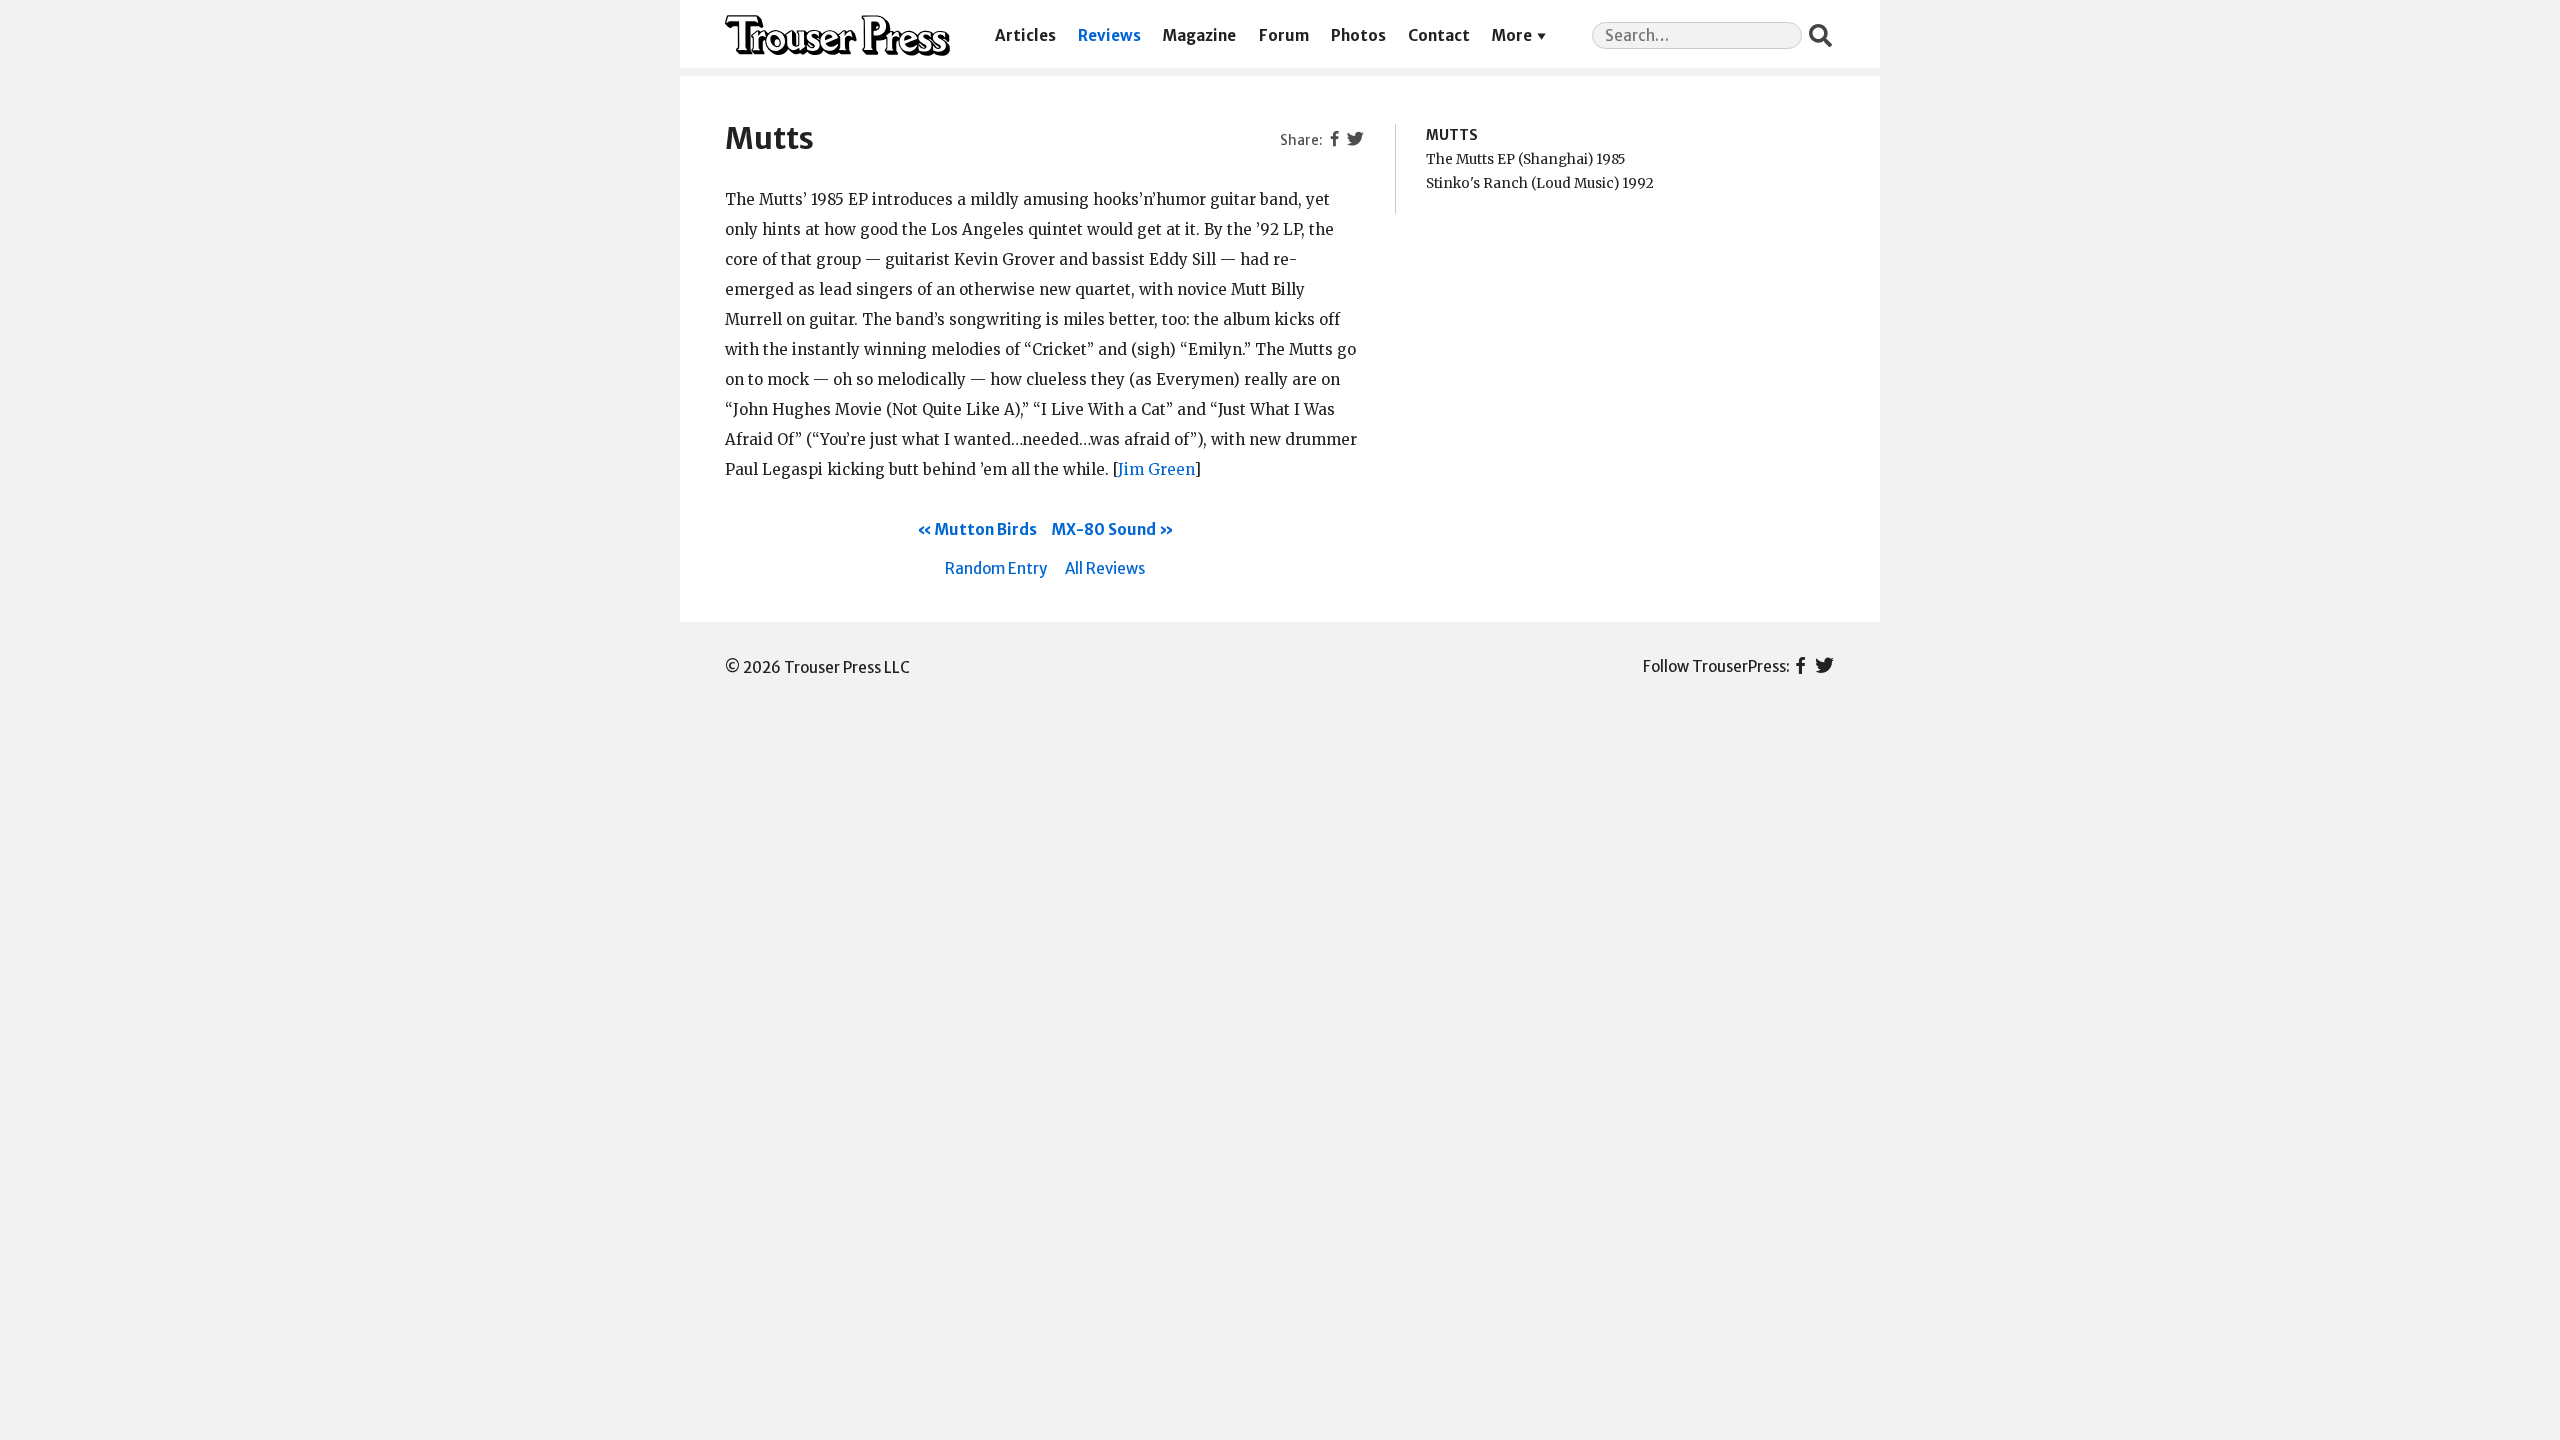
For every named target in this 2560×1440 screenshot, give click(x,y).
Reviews (1109, 35)
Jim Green (1156, 469)
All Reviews (1105, 568)
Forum (1284, 35)
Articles (1025, 35)
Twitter (1824, 667)
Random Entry (996, 568)
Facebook (1800, 667)
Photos (1358, 35)
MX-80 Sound (1104, 529)
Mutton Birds (986, 529)
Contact (1439, 35)
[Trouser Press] (837, 35)
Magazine (1199, 35)
